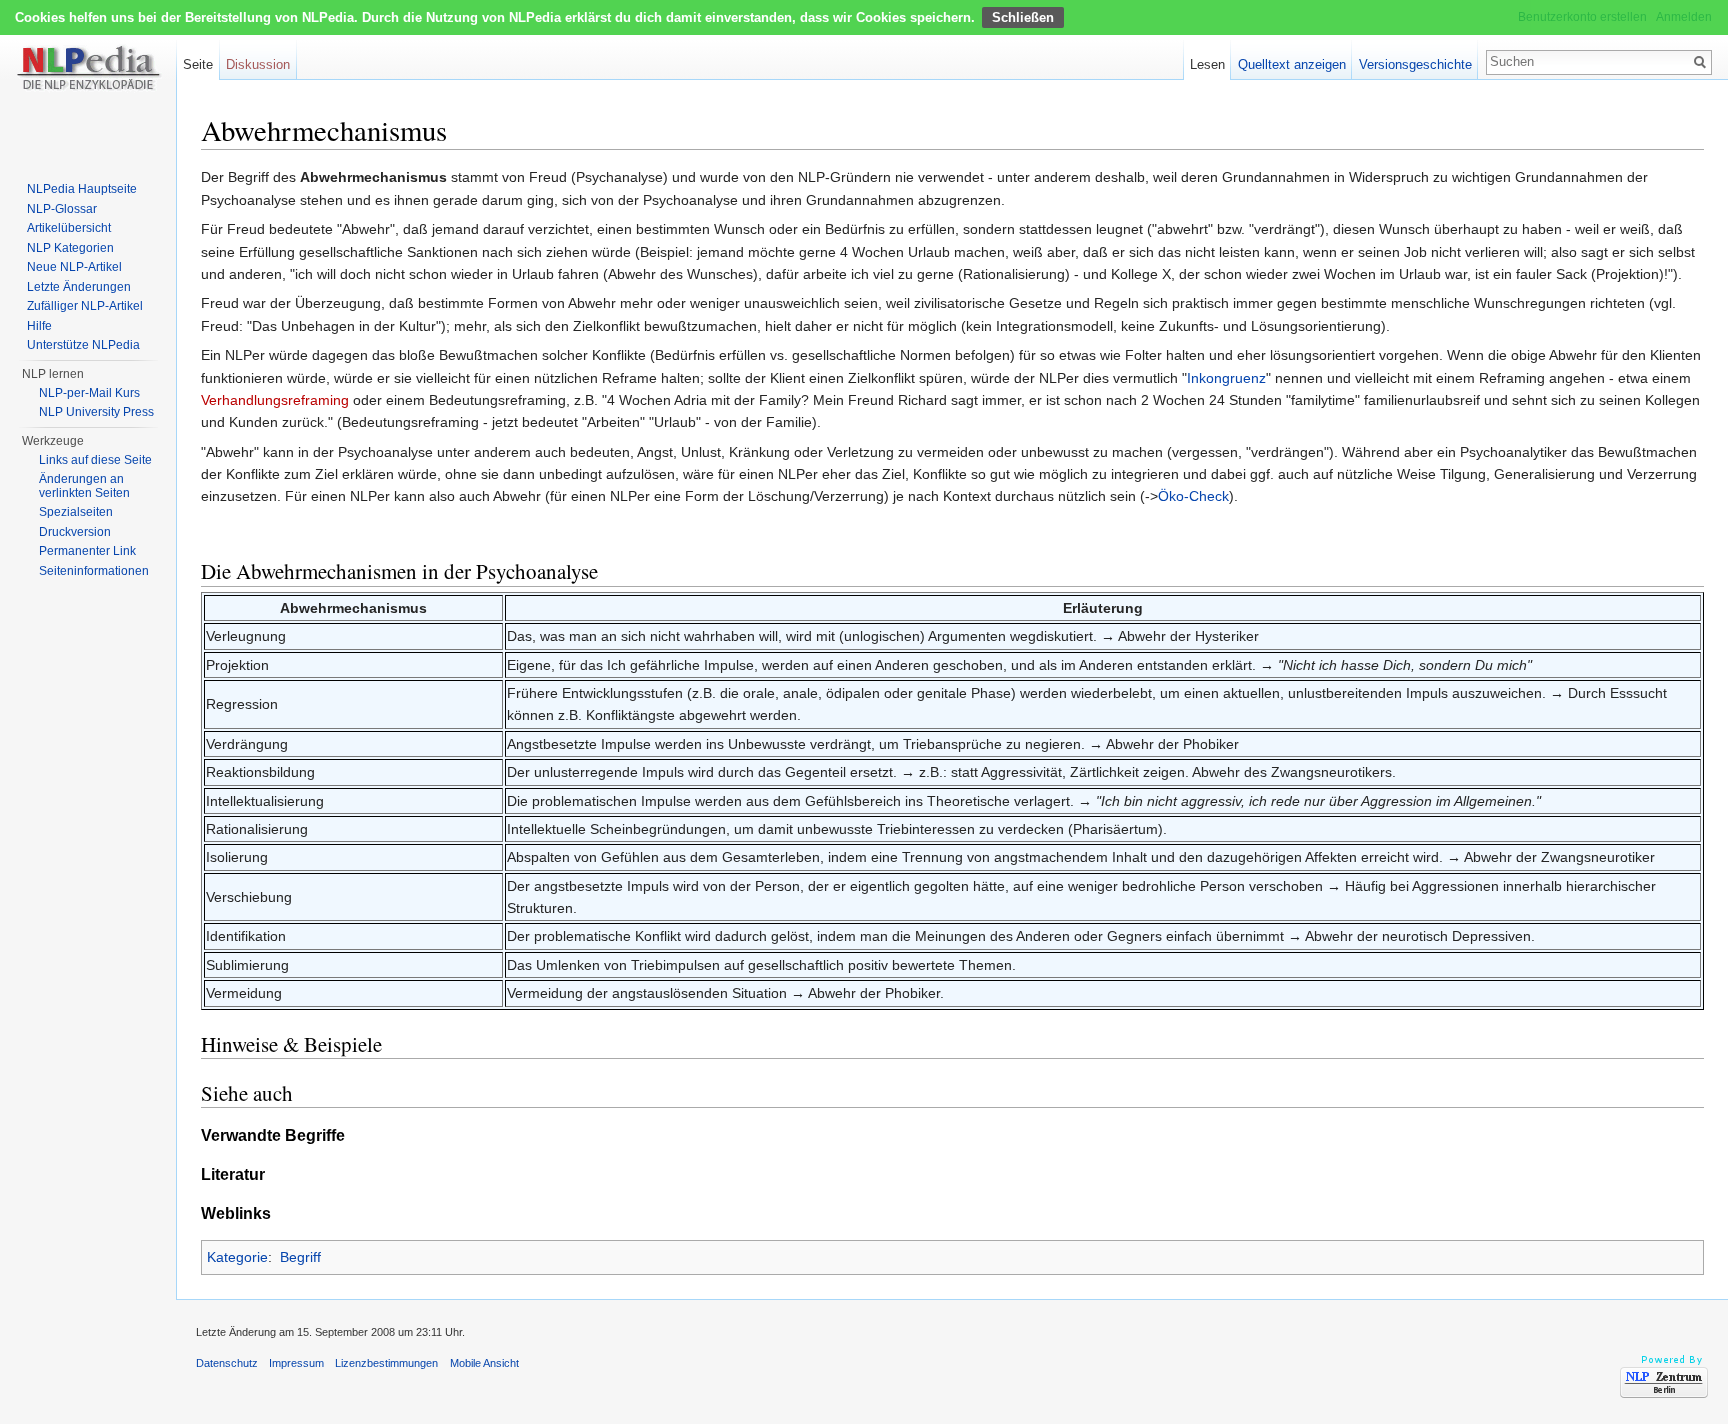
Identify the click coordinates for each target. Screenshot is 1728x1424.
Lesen (1207, 64)
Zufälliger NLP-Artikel (85, 306)
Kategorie (237, 1257)
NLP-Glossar (62, 209)
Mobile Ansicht (484, 1363)
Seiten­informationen (94, 571)
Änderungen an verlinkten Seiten (84, 486)
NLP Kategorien (70, 248)
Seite (198, 64)
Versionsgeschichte (1415, 64)
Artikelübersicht (69, 228)
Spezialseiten (76, 512)
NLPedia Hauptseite (82, 189)
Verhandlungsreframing (275, 400)
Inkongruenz (1226, 378)
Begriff (300, 1257)
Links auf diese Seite (95, 460)
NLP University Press (96, 412)
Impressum (296, 1363)
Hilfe (39, 326)
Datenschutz (227, 1363)
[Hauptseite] (88, 80)
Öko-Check (1193, 496)
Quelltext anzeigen (1292, 64)
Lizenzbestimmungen (386, 1363)
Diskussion (258, 64)
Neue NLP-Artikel (74, 267)
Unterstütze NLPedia (83, 345)
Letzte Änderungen (79, 287)
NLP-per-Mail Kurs (89, 393)
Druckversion (75, 532)
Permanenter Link (87, 551)
